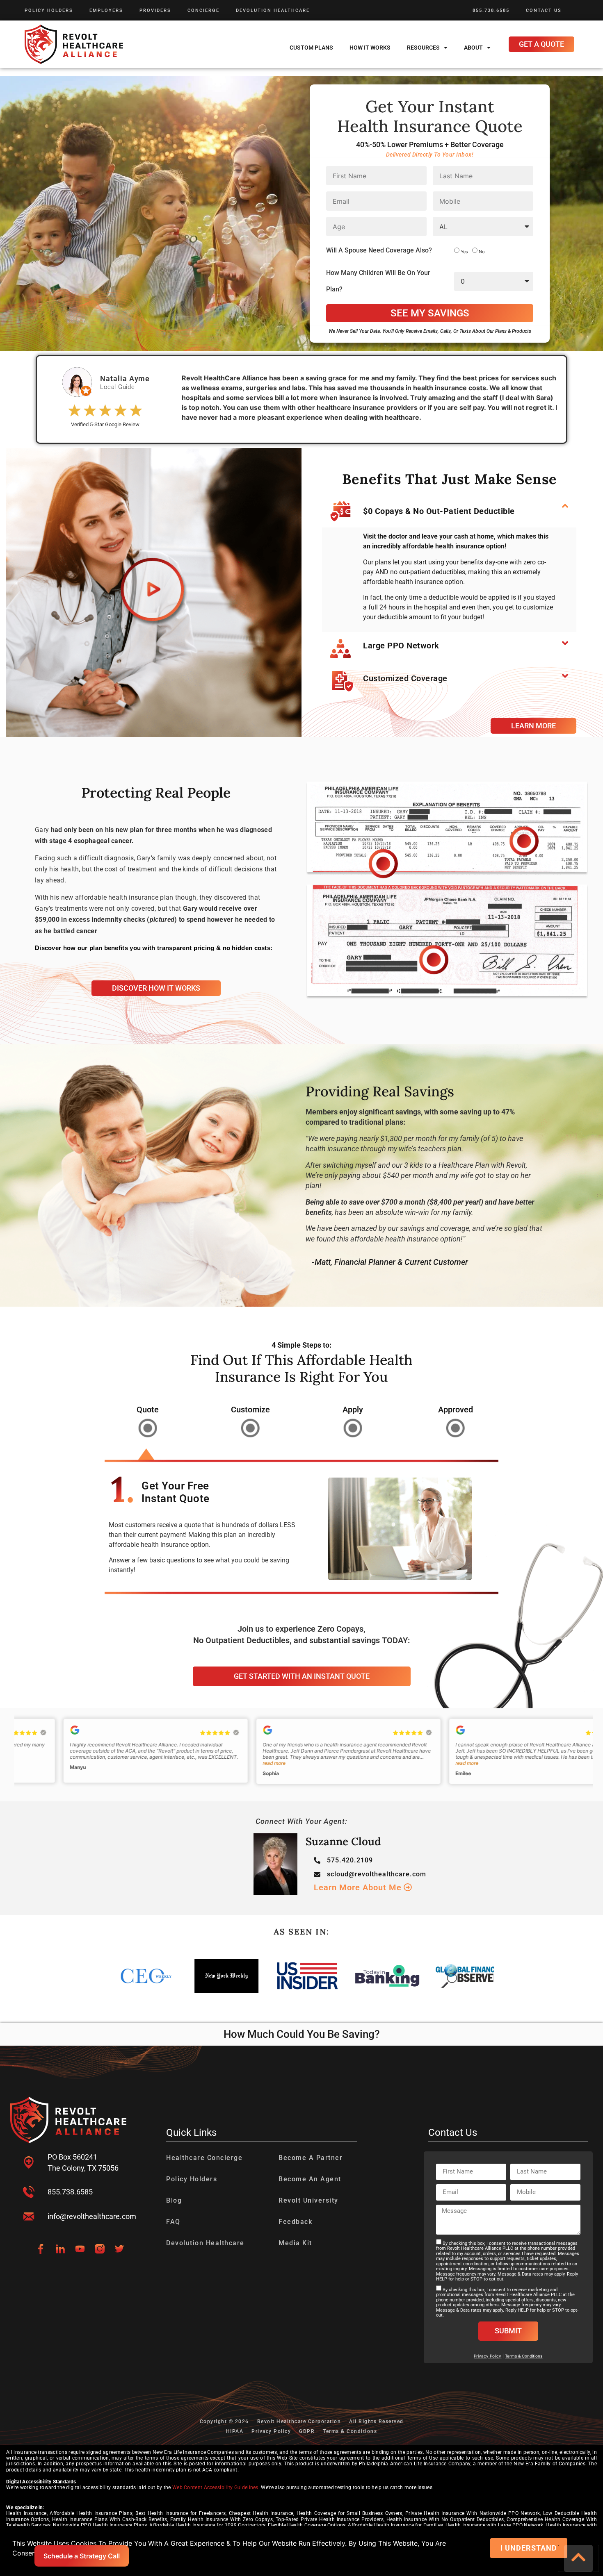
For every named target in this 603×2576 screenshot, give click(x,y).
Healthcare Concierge (204, 2158)
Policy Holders (49, 10)
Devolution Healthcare (273, 10)
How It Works (370, 48)
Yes (464, 251)
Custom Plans (311, 48)
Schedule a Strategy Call (82, 2556)
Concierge (203, 10)
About (473, 48)
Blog (174, 2200)
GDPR (307, 2431)
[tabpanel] (301, 1535)
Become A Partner (311, 2158)
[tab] (148, 1424)
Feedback (295, 2222)
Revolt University (308, 2200)
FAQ (173, 2222)
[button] (449, 511)
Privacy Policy (271, 2431)
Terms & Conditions (524, 2356)
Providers (155, 10)
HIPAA (235, 2431)
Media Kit (295, 2243)
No (482, 251)
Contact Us (544, 10)
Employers (106, 10)
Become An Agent (310, 2179)
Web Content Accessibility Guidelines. (216, 2487)
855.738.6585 (491, 10)
